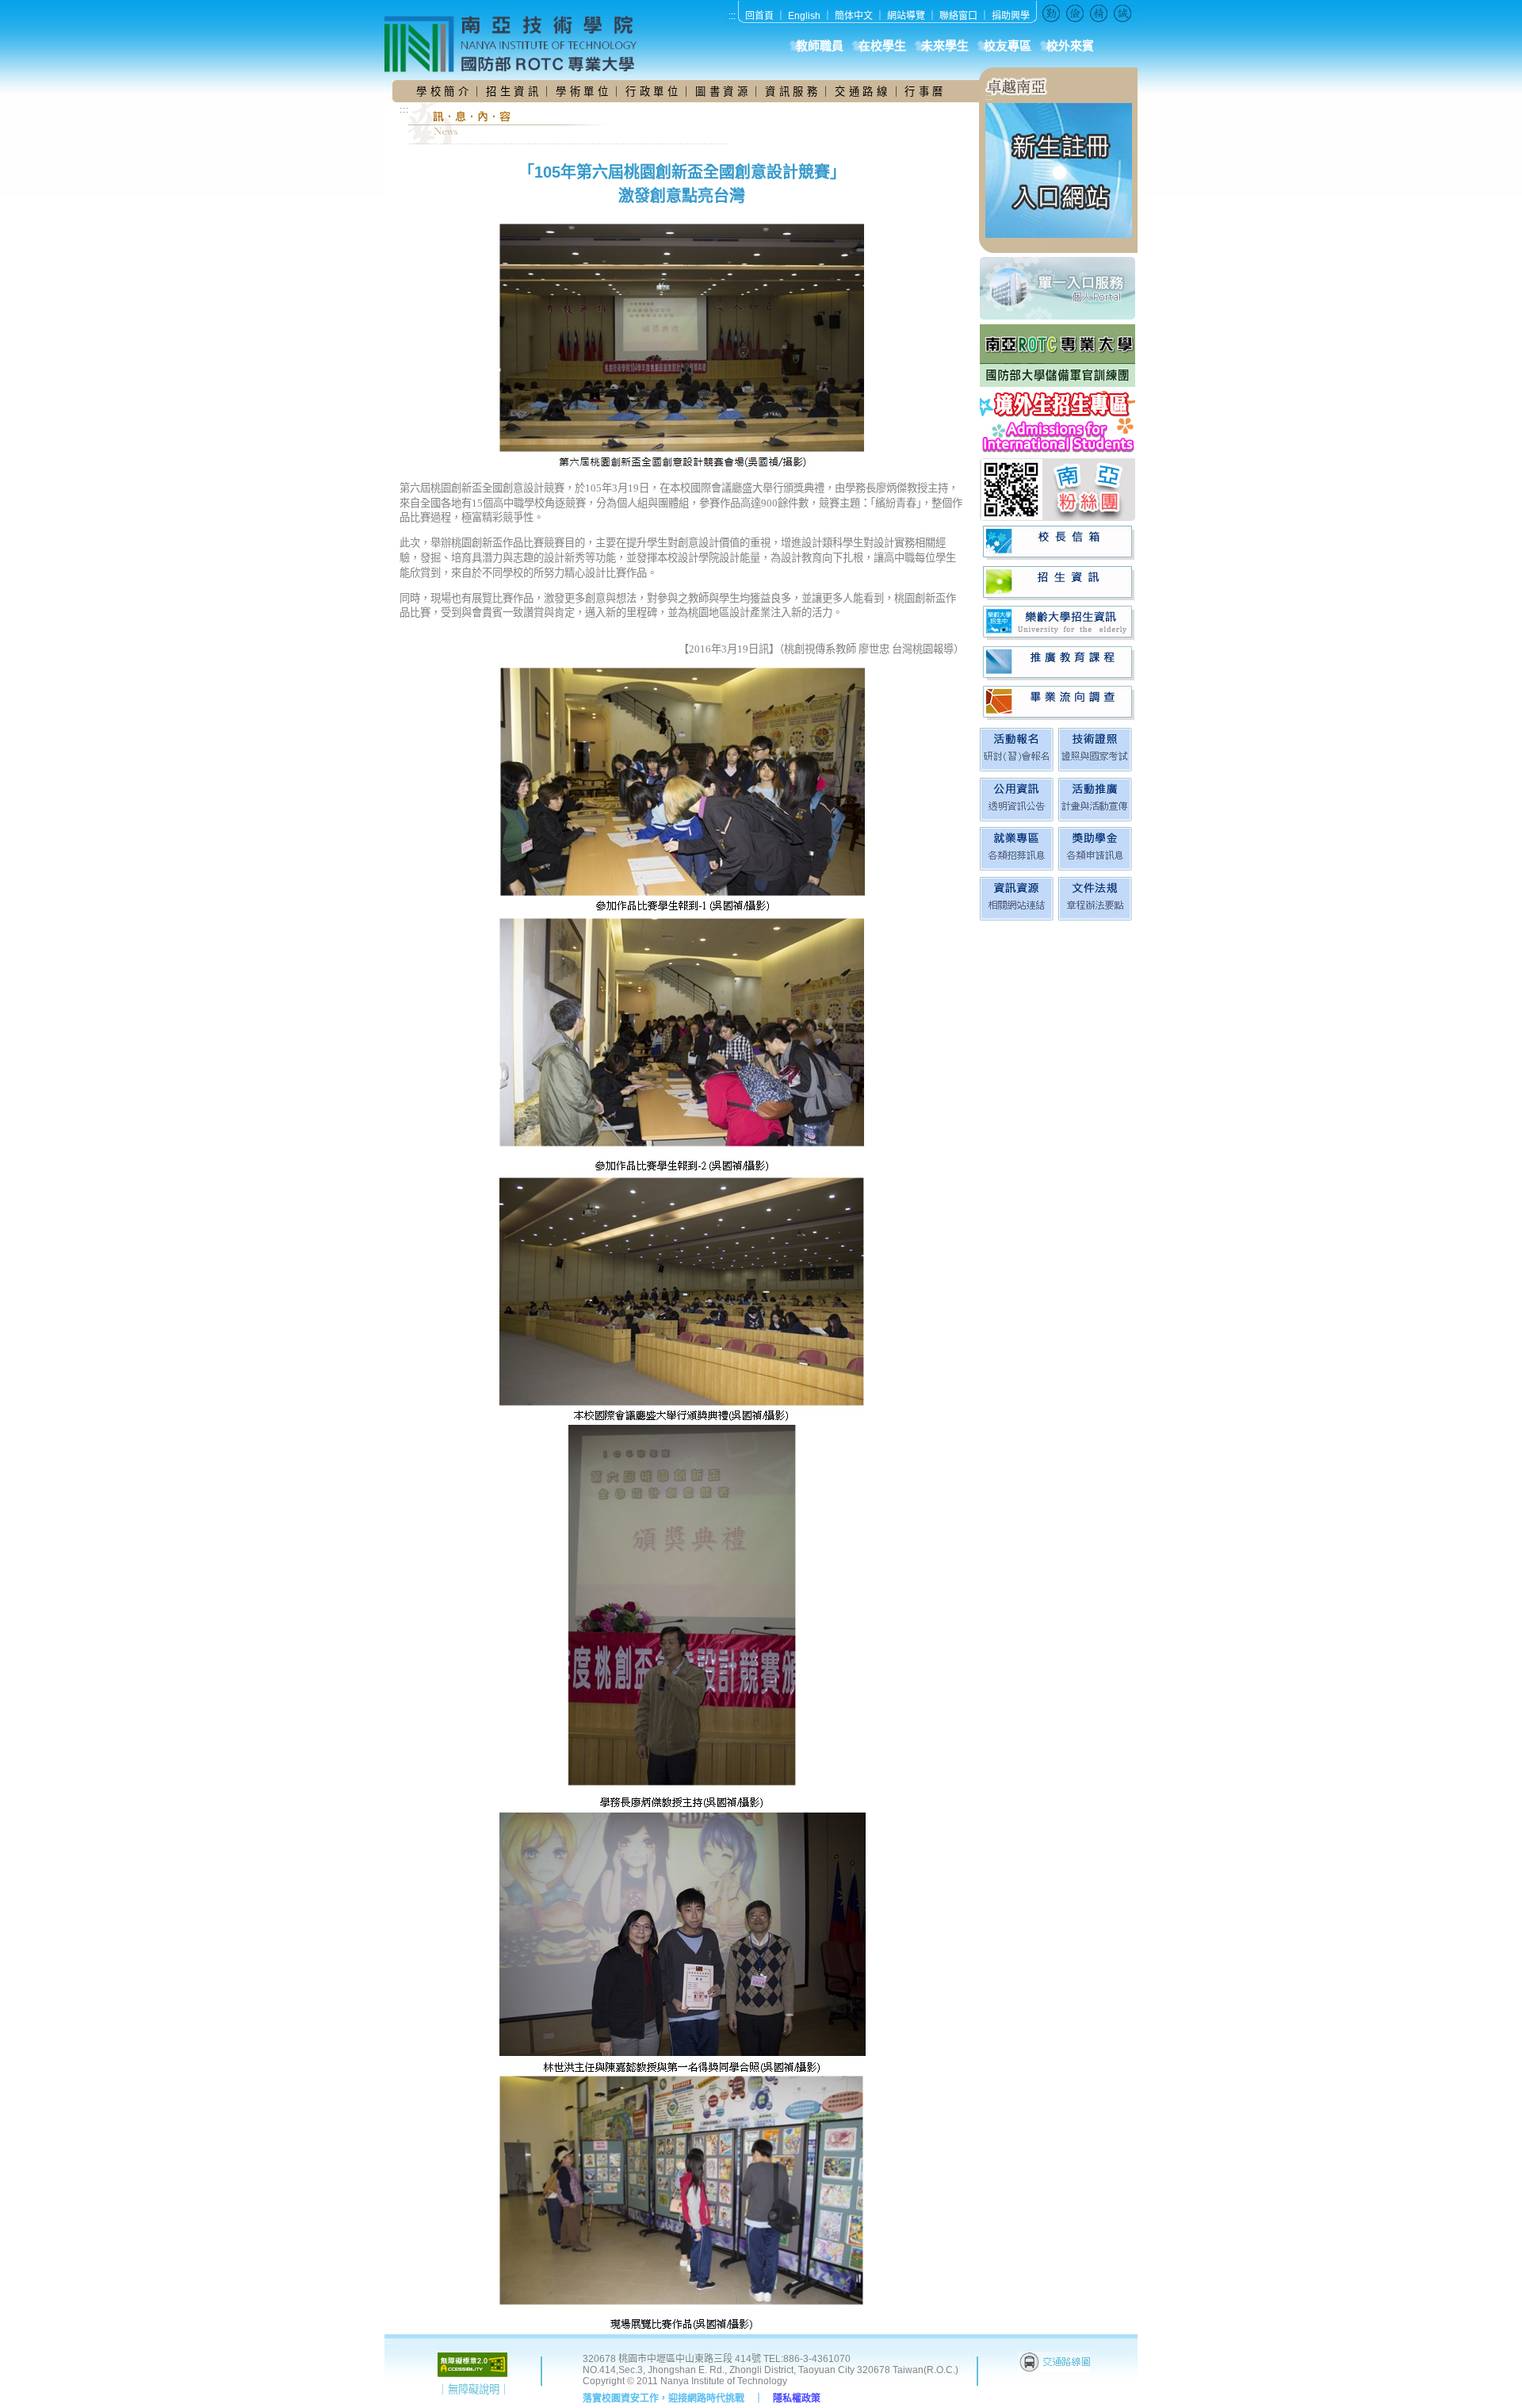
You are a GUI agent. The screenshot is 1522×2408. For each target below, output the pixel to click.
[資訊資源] (1017, 917)
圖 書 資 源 (723, 92)
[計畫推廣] (1095, 818)
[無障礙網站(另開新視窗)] (472, 2374)
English (804, 16)
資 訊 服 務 (793, 92)
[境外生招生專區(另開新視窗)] (1059, 422)
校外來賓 (1070, 46)
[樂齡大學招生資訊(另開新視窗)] (1059, 623)
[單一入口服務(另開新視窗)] (1059, 288)
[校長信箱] (1059, 543)
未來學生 (945, 46)
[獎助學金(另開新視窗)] (1095, 867)
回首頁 (759, 16)
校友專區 (1008, 46)
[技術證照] (1095, 768)
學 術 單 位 (582, 92)
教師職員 (820, 46)
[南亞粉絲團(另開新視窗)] (1059, 490)
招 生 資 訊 (512, 92)
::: (732, 16)
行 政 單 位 (653, 92)
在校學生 (882, 46)
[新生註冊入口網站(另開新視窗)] (1059, 235)
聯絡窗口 (958, 16)
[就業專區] (1017, 867)
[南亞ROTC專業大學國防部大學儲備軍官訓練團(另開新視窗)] (1059, 356)
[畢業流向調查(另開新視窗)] (1059, 703)
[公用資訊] (1017, 818)
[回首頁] (519, 44)
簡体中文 (854, 16)
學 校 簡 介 (444, 92)
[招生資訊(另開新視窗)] (1059, 583)
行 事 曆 (924, 92)
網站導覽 (906, 16)
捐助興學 (1011, 16)
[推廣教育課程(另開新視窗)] (1059, 663)
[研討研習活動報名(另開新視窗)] (1017, 768)
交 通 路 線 (862, 92)
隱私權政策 (797, 2398)
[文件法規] (1095, 917)
